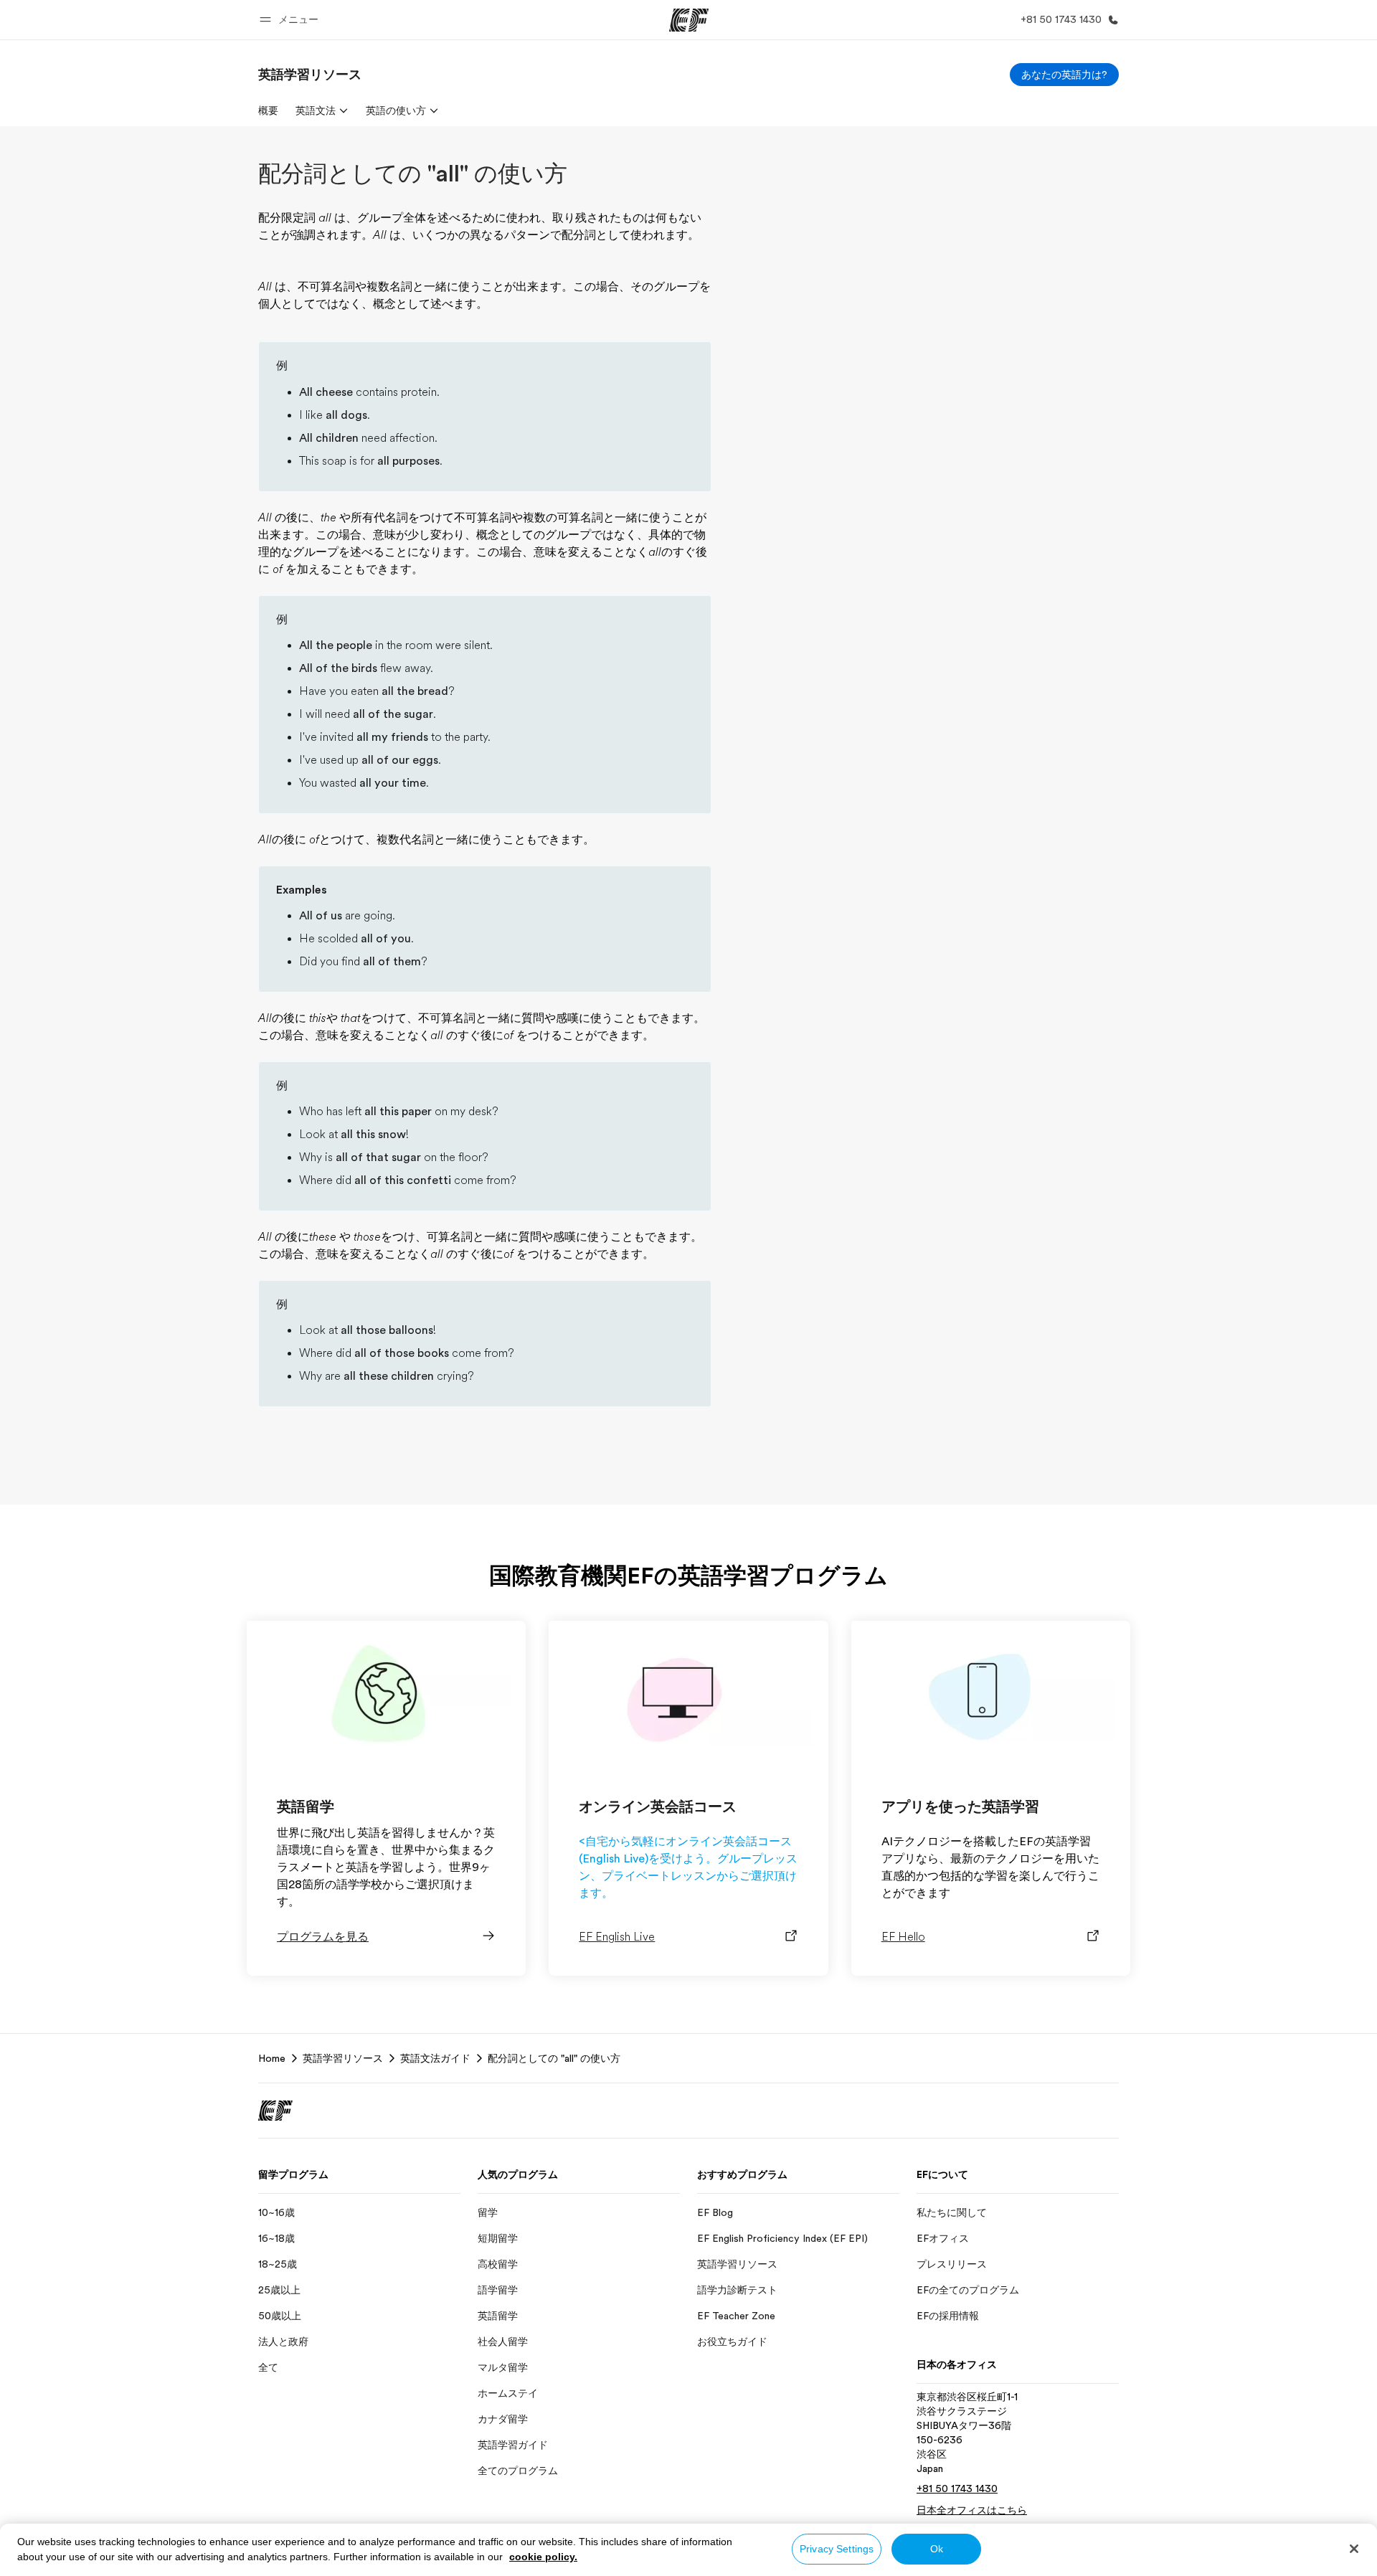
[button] (291, 20)
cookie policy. (543, 2557)
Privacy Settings (837, 2549)
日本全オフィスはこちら (972, 2510)
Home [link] (272, 2058)
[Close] (1354, 2549)
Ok (937, 2549)
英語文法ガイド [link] (435, 2058)
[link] (310, 75)
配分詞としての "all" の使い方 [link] (554, 2058)
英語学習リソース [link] (343, 2058)
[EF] (689, 20)
